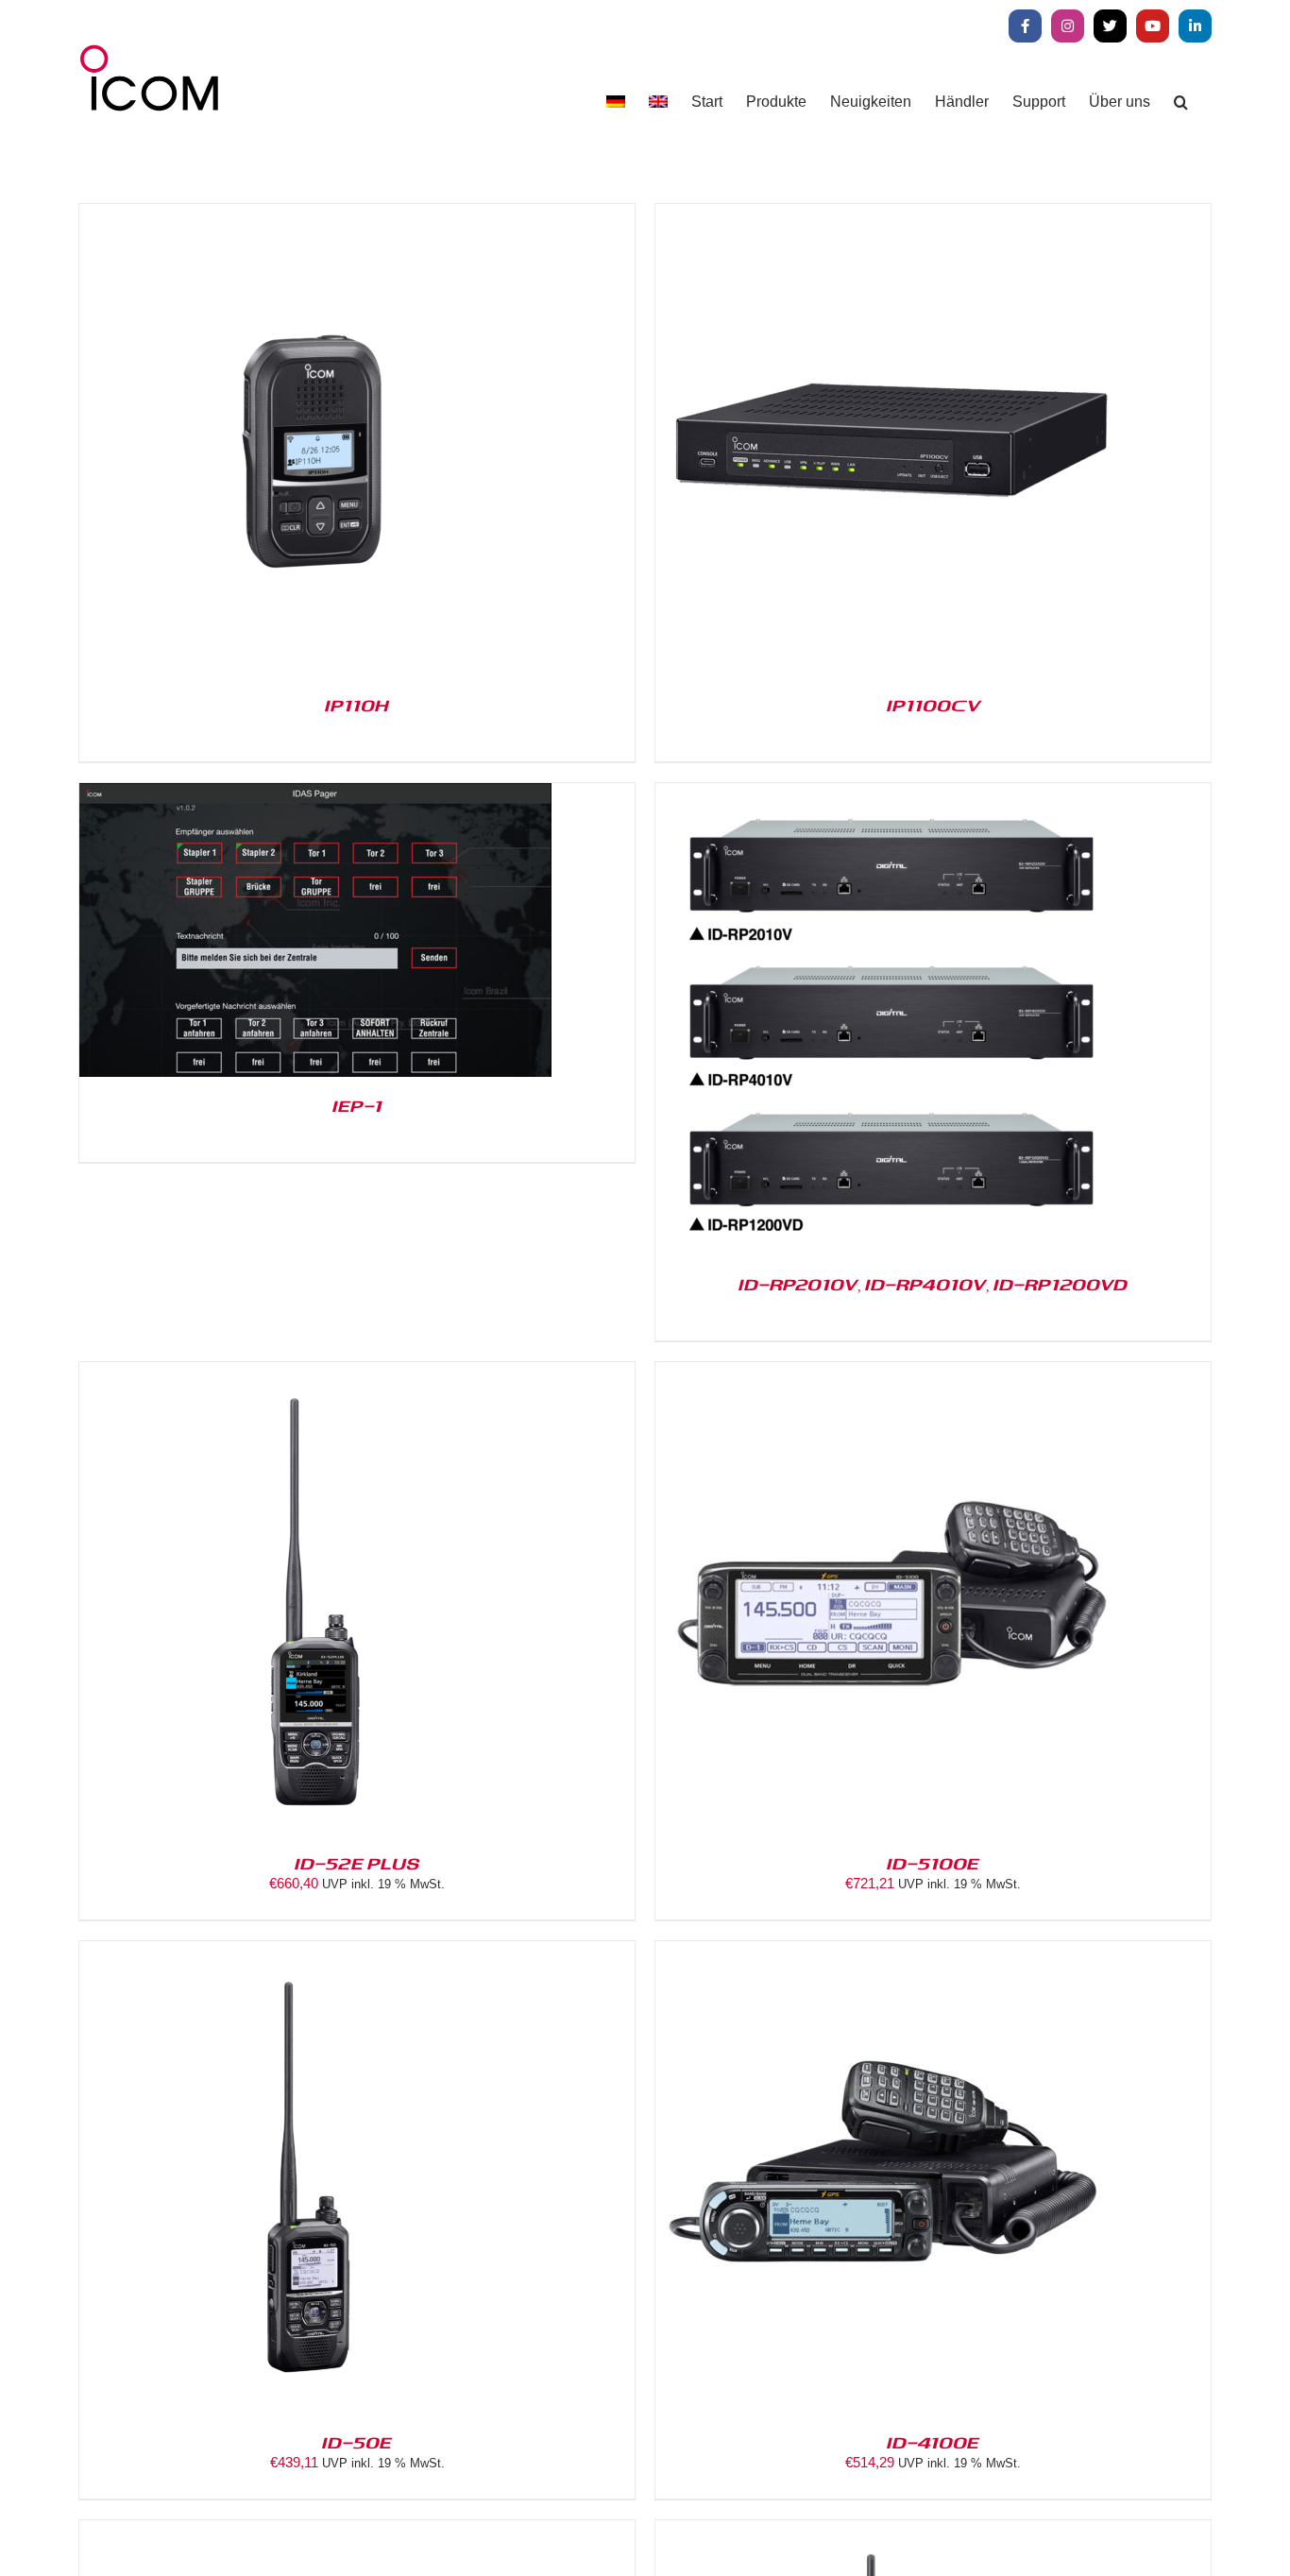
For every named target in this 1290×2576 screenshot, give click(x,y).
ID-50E (357, 2442)
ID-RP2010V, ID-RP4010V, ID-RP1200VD (933, 1284)
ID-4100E (933, 2442)
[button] (1181, 102)
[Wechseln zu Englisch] (658, 102)
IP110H (357, 705)
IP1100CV (934, 705)
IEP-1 (357, 1105)
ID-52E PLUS (357, 1863)
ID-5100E (933, 1863)
